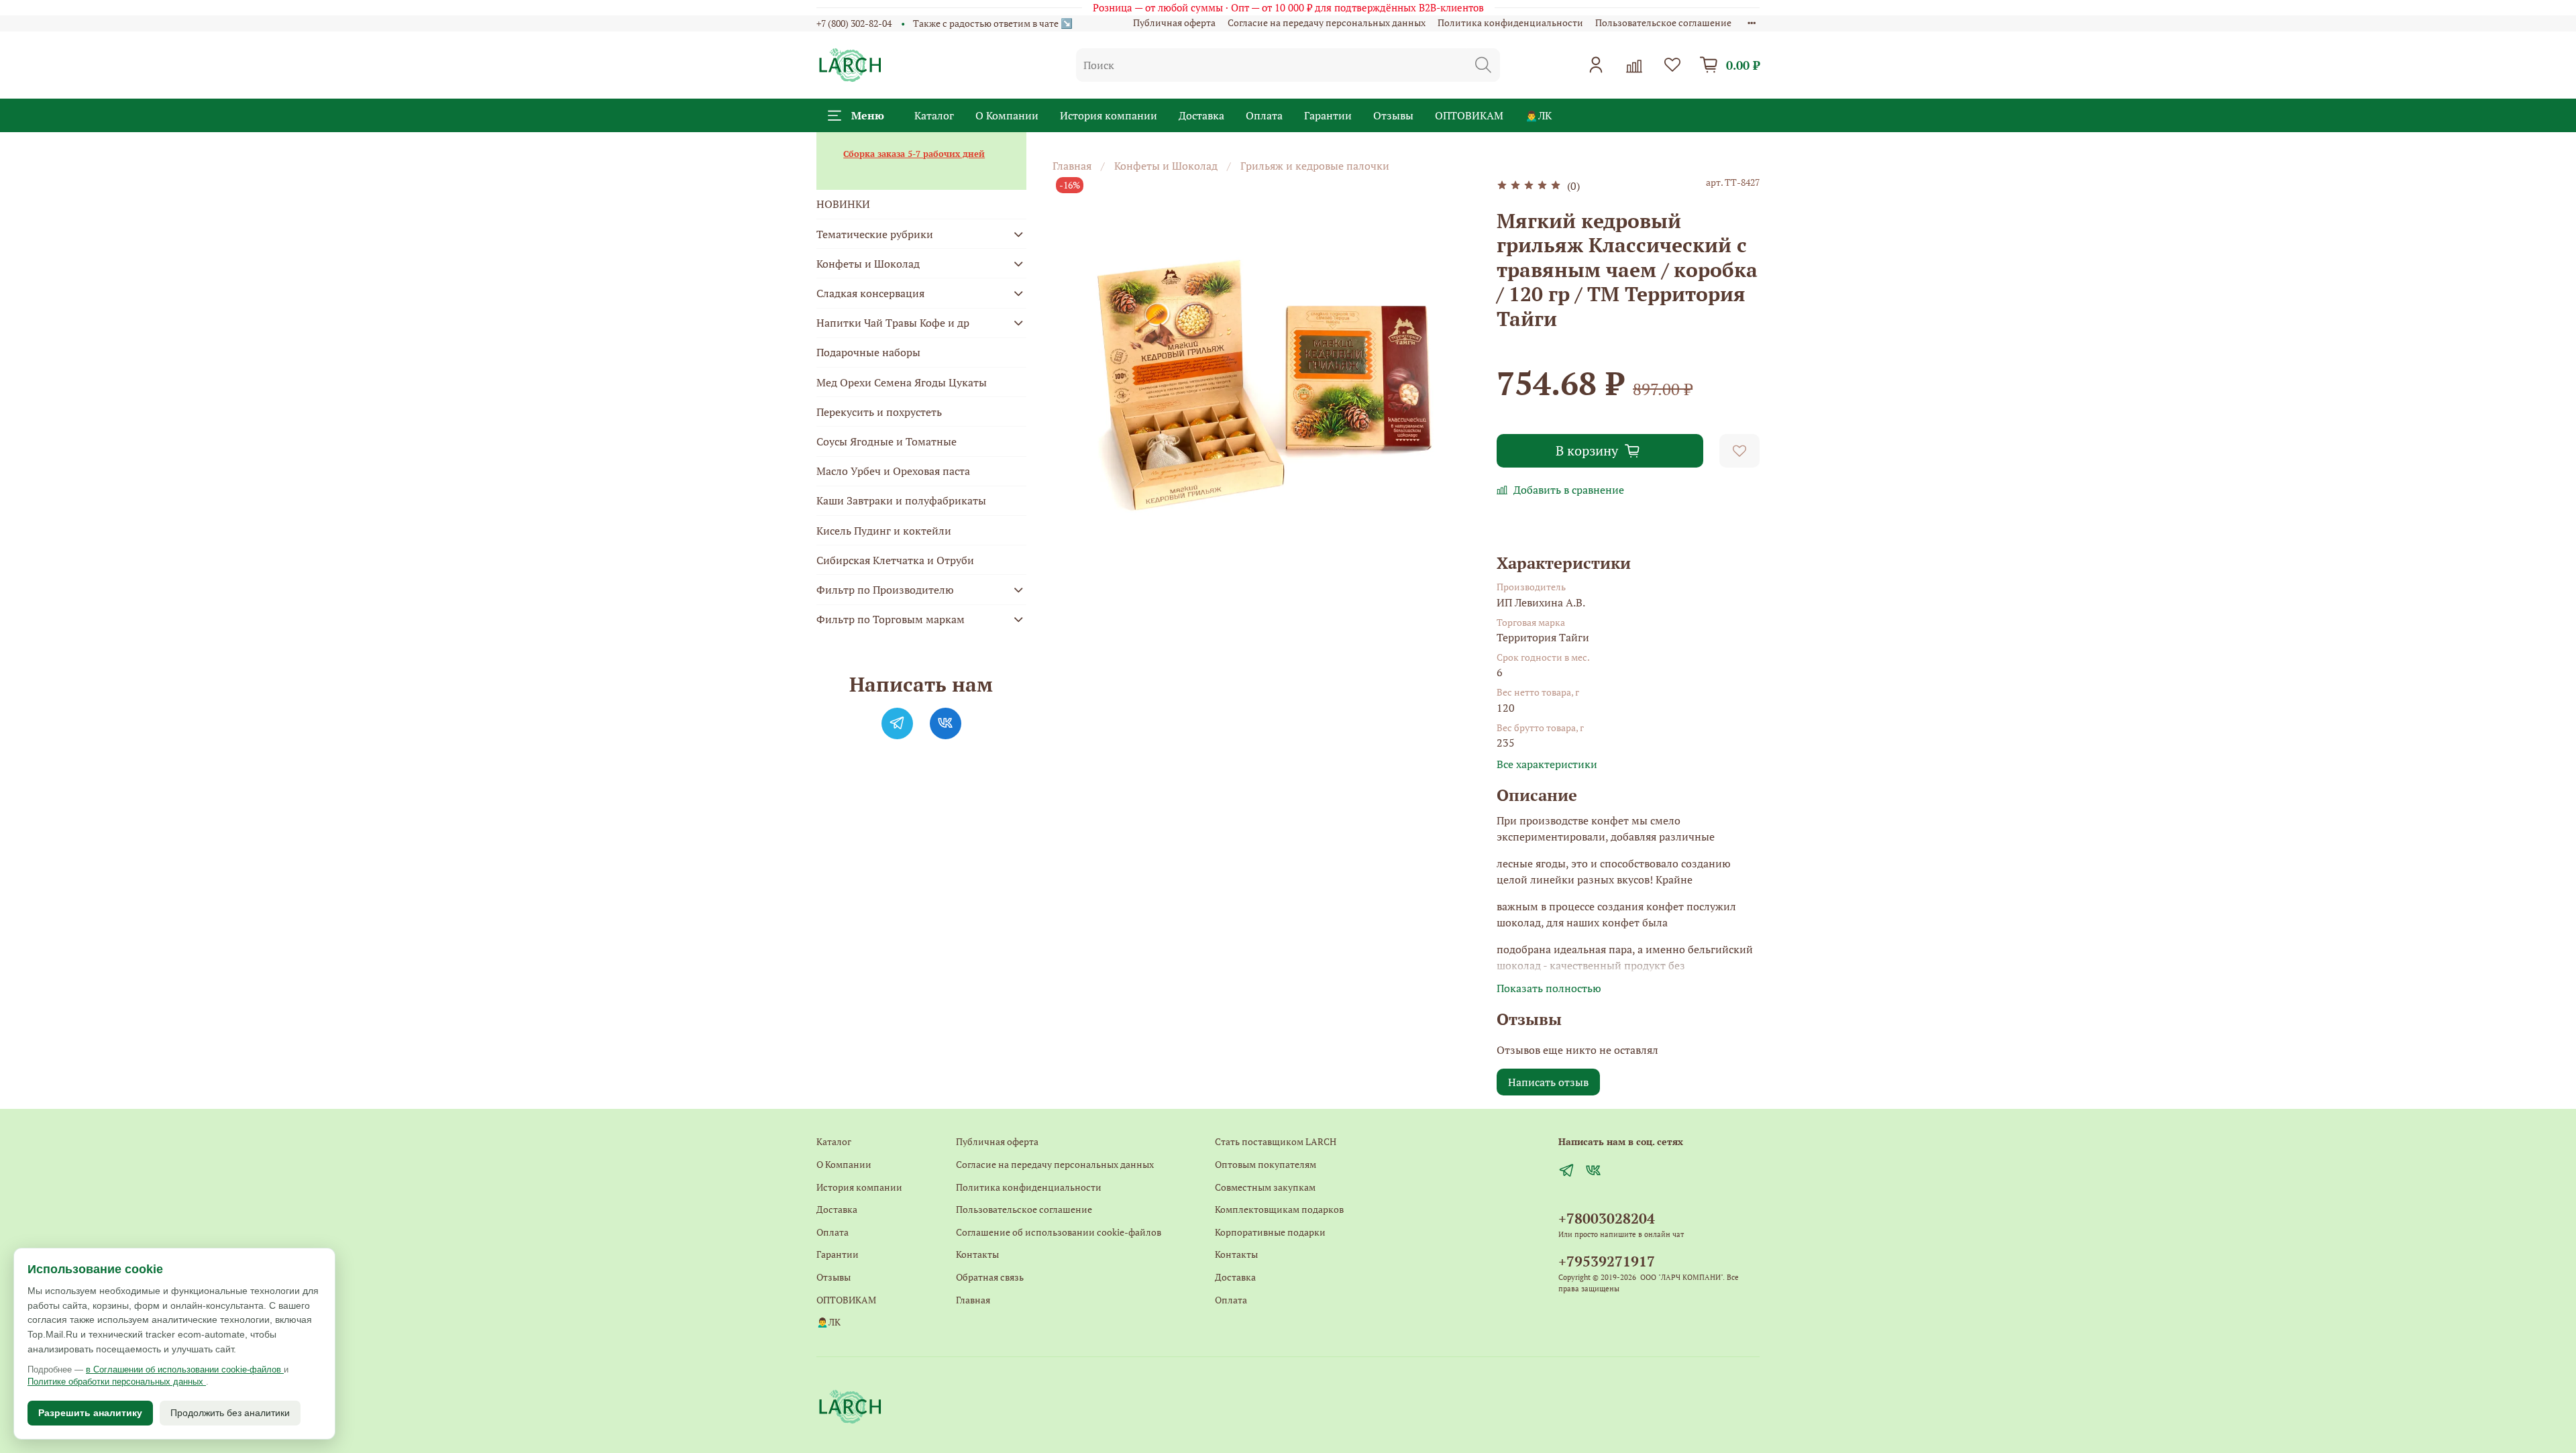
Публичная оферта (1174, 22)
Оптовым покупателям (1266, 1164)
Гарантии (1328, 115)
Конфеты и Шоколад (1166, 166)
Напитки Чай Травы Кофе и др (893, 323)
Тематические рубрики (875, 234)
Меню (868, 115)
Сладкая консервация (870, 293)
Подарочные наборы (868, 352)
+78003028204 (1607, 1218)
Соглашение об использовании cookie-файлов (1059, 1232)
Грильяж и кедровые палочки (1315, 166)
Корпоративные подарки (1270, 1232)
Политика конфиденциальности (1510, 22)
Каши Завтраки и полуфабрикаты (901, 500)
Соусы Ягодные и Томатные (887, 441)
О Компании (1007, 115)
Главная (1072, 166)
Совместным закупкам (1265, 1187)
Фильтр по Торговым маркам (891, 619)
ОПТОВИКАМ (1469, 115)
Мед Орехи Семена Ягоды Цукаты (902, 382)
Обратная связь (990, 1277)
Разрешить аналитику (90, 1413)
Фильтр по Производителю (885, 590)
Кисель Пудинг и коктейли (884, 531)
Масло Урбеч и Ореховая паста (893, 471)
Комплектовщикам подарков (1279, 1209)
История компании (1109, 115)
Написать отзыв (1548, 1082)
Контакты (977, 1254)
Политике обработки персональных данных (117, 1382)
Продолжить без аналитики (230, 1413)
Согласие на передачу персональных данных (1327, 22)
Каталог (934, 115)
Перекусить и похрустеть (879, 412)
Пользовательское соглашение (1663, 22)
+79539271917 (1607, 1261)
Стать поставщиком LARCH (1276, 1141)
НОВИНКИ (843, 204)
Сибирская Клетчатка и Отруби (895, 560)
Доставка (1201, 115)
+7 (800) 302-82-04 (854, 23)
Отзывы (1393, 115)
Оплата (1264, 115)
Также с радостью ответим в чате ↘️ (993, 23)
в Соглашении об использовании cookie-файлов (185, 1369)
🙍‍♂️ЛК (1538, 115)
